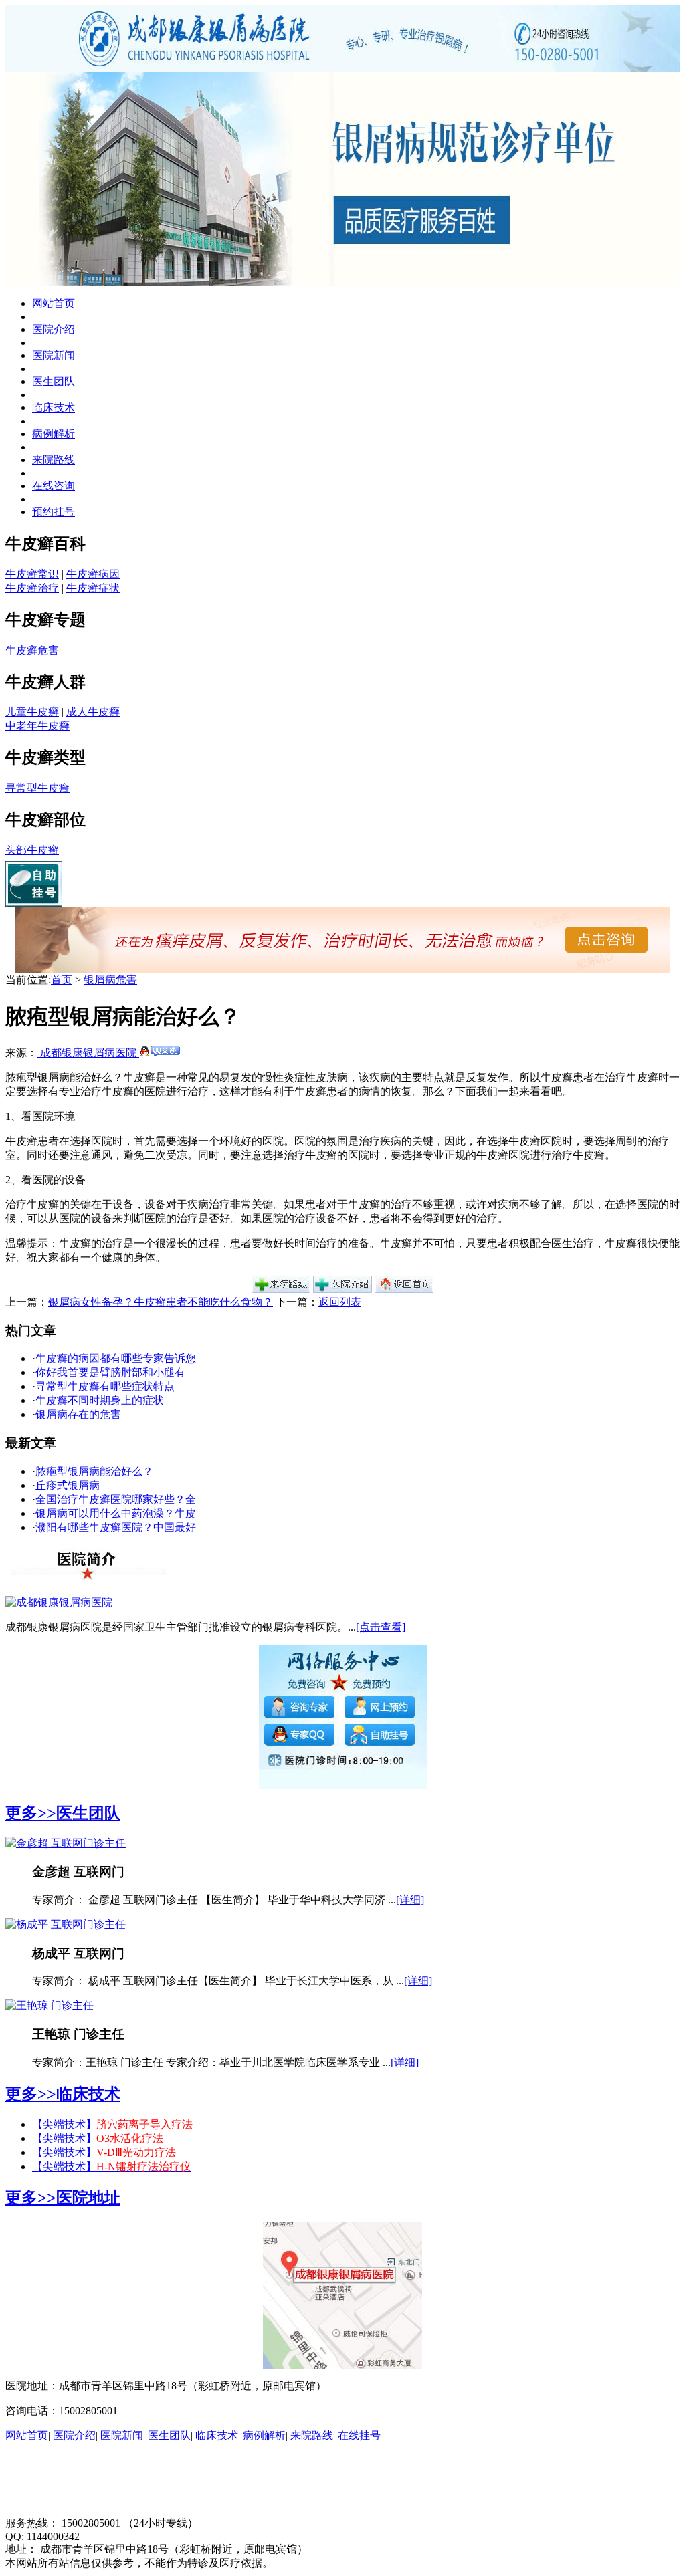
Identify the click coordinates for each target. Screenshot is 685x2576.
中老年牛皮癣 (37, 726)
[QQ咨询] (160, 1053)
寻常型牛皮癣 (37, 788)
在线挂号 (359, 2435)
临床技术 (54, 407)
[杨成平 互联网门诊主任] (66, 1924)
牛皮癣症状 (93, 588)
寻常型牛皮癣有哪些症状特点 (105, 1386)
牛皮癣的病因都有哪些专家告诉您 (116, 1358)
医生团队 (54, 381)
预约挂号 (54, 512)
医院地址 (88, 2198)
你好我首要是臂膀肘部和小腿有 (110, 1372)
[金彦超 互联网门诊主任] (66, 1843)
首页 (62, 980)
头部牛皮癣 (32, 850)
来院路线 (54, 460)
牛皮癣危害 (32, 650)
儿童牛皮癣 (32, 712)
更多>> (31, 1813)
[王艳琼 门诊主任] (50, 2005)
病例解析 (54, 434)
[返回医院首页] (404, 1289)
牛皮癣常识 (32, 574)
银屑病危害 (110, 980)
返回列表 (340, 1302)
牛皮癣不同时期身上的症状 (100, 1400)
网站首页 (54, 303)
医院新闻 (54, 355)
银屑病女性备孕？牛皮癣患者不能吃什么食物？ (161, 1302)
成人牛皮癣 (93, 712)
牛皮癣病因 (93, 574)
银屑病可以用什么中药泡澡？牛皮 (116, 1513)
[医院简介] (342, 1289)
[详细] (410, 1900)
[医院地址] (281, 1289)
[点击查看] (381, 1627)
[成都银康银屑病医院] (59, 1602)
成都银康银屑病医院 (88, 1053)
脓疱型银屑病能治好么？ (94, 1471)
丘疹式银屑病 (68, 1485)
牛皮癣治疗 (32, 588)
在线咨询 (54, 486)
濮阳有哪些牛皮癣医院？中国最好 (116, 1527)
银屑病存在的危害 (78, 1414)
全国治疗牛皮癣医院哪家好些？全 (116, 1499)
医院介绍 (54, 329)
